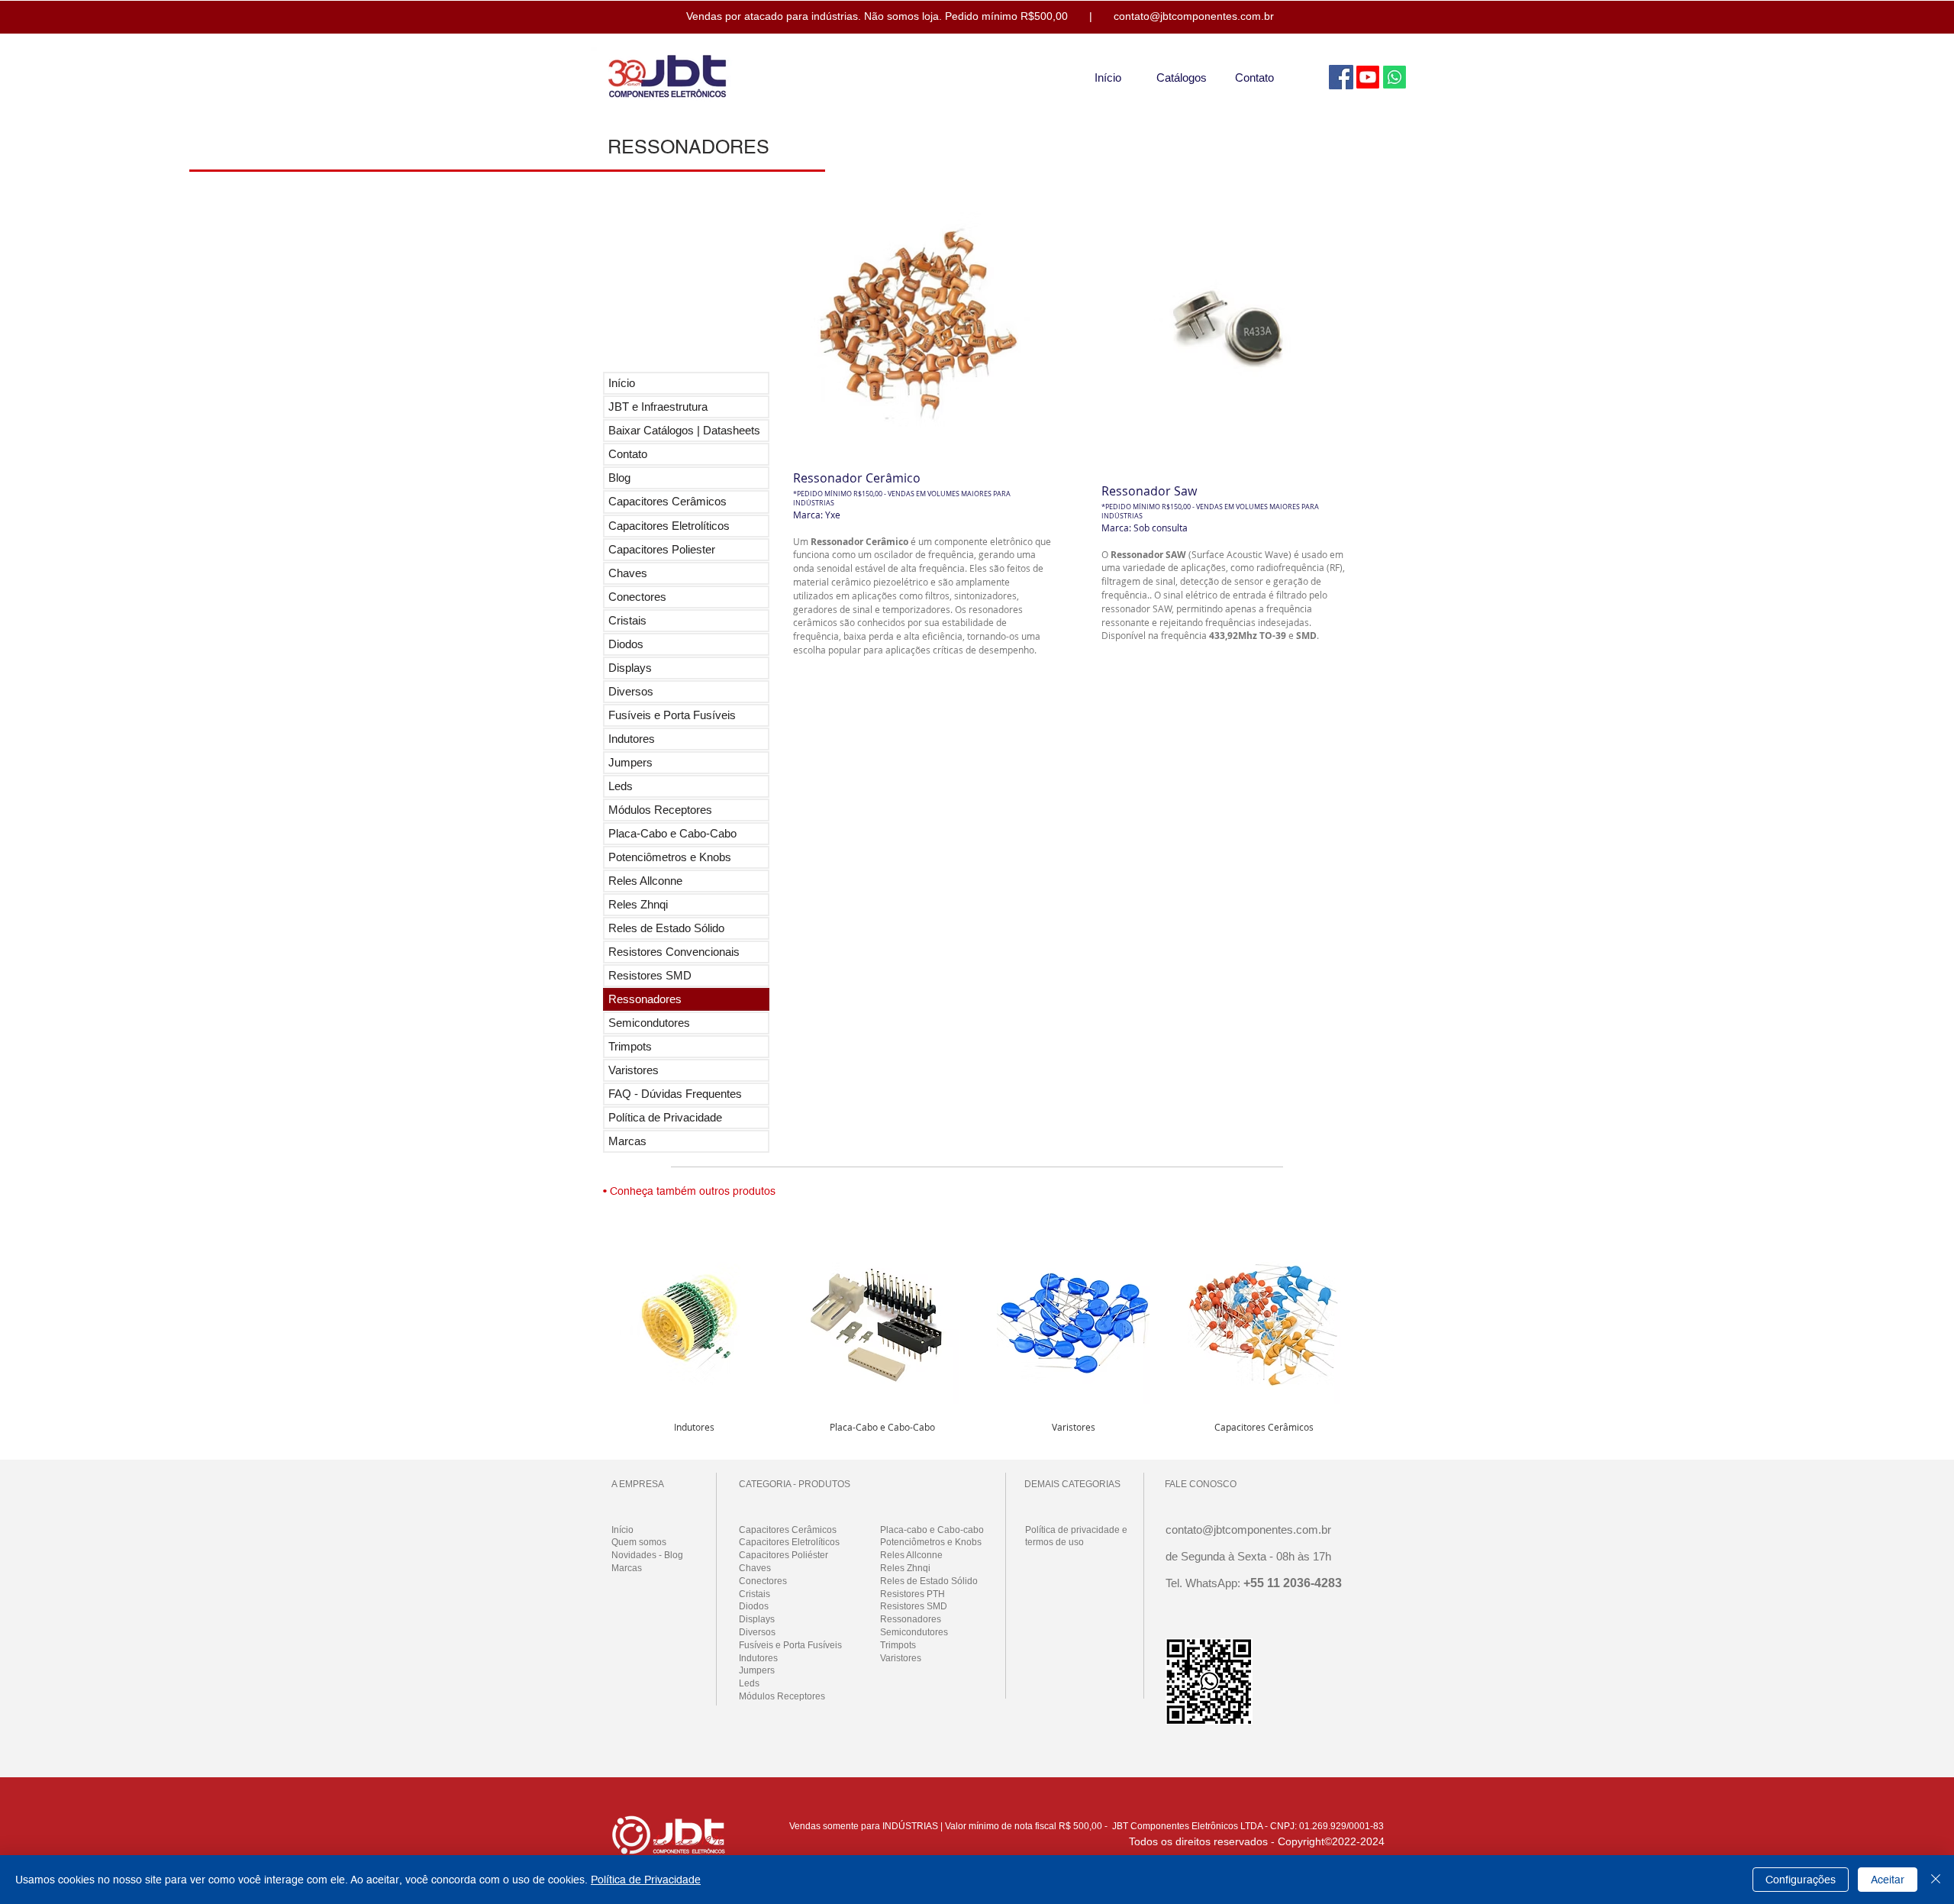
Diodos (626, 644)
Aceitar (1888, 1880)
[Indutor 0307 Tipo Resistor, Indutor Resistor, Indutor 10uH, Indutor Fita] (694, 1321)
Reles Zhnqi (638, 904)
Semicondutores (649, 1023)
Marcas (627, 1141)
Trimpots (630, 1046)
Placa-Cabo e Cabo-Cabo (672, 833)
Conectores (637, 597)
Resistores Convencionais (674, 952)
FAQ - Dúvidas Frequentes (675, 1094)
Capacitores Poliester (662, 549)
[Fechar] (1936, 1880)
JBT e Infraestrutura (658, 407)
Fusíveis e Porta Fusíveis (672, 715)
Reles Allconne (645, 881)
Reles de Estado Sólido (666, 928)
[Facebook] (1341, 77)
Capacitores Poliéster (784, 1555)
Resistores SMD (650, 975)
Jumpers (630, 762)
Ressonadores (645, 999)
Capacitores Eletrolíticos (669, 526)
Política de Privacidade (665, 1117)
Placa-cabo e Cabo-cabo (932, 1530)
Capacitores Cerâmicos (667, 501)
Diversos (631, 691)
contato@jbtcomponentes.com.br (1194, 16)
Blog (619, 478)
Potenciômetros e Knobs (670, 857)
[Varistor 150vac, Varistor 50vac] (1073, 1321)
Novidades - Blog (647, 1555)
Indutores (632, 739)
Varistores (634, 1070)
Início (622, 383)
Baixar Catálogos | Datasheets (684, 430)
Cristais (627, 620)
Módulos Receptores (660, 810)
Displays (630, 668)
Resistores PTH (913, 1594)
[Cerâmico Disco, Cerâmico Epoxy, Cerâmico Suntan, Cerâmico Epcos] (1264, 1321)
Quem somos (639, 1542)
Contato (628, 454)
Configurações (1801, 1880)
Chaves (628, 573)
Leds (621, 786)
